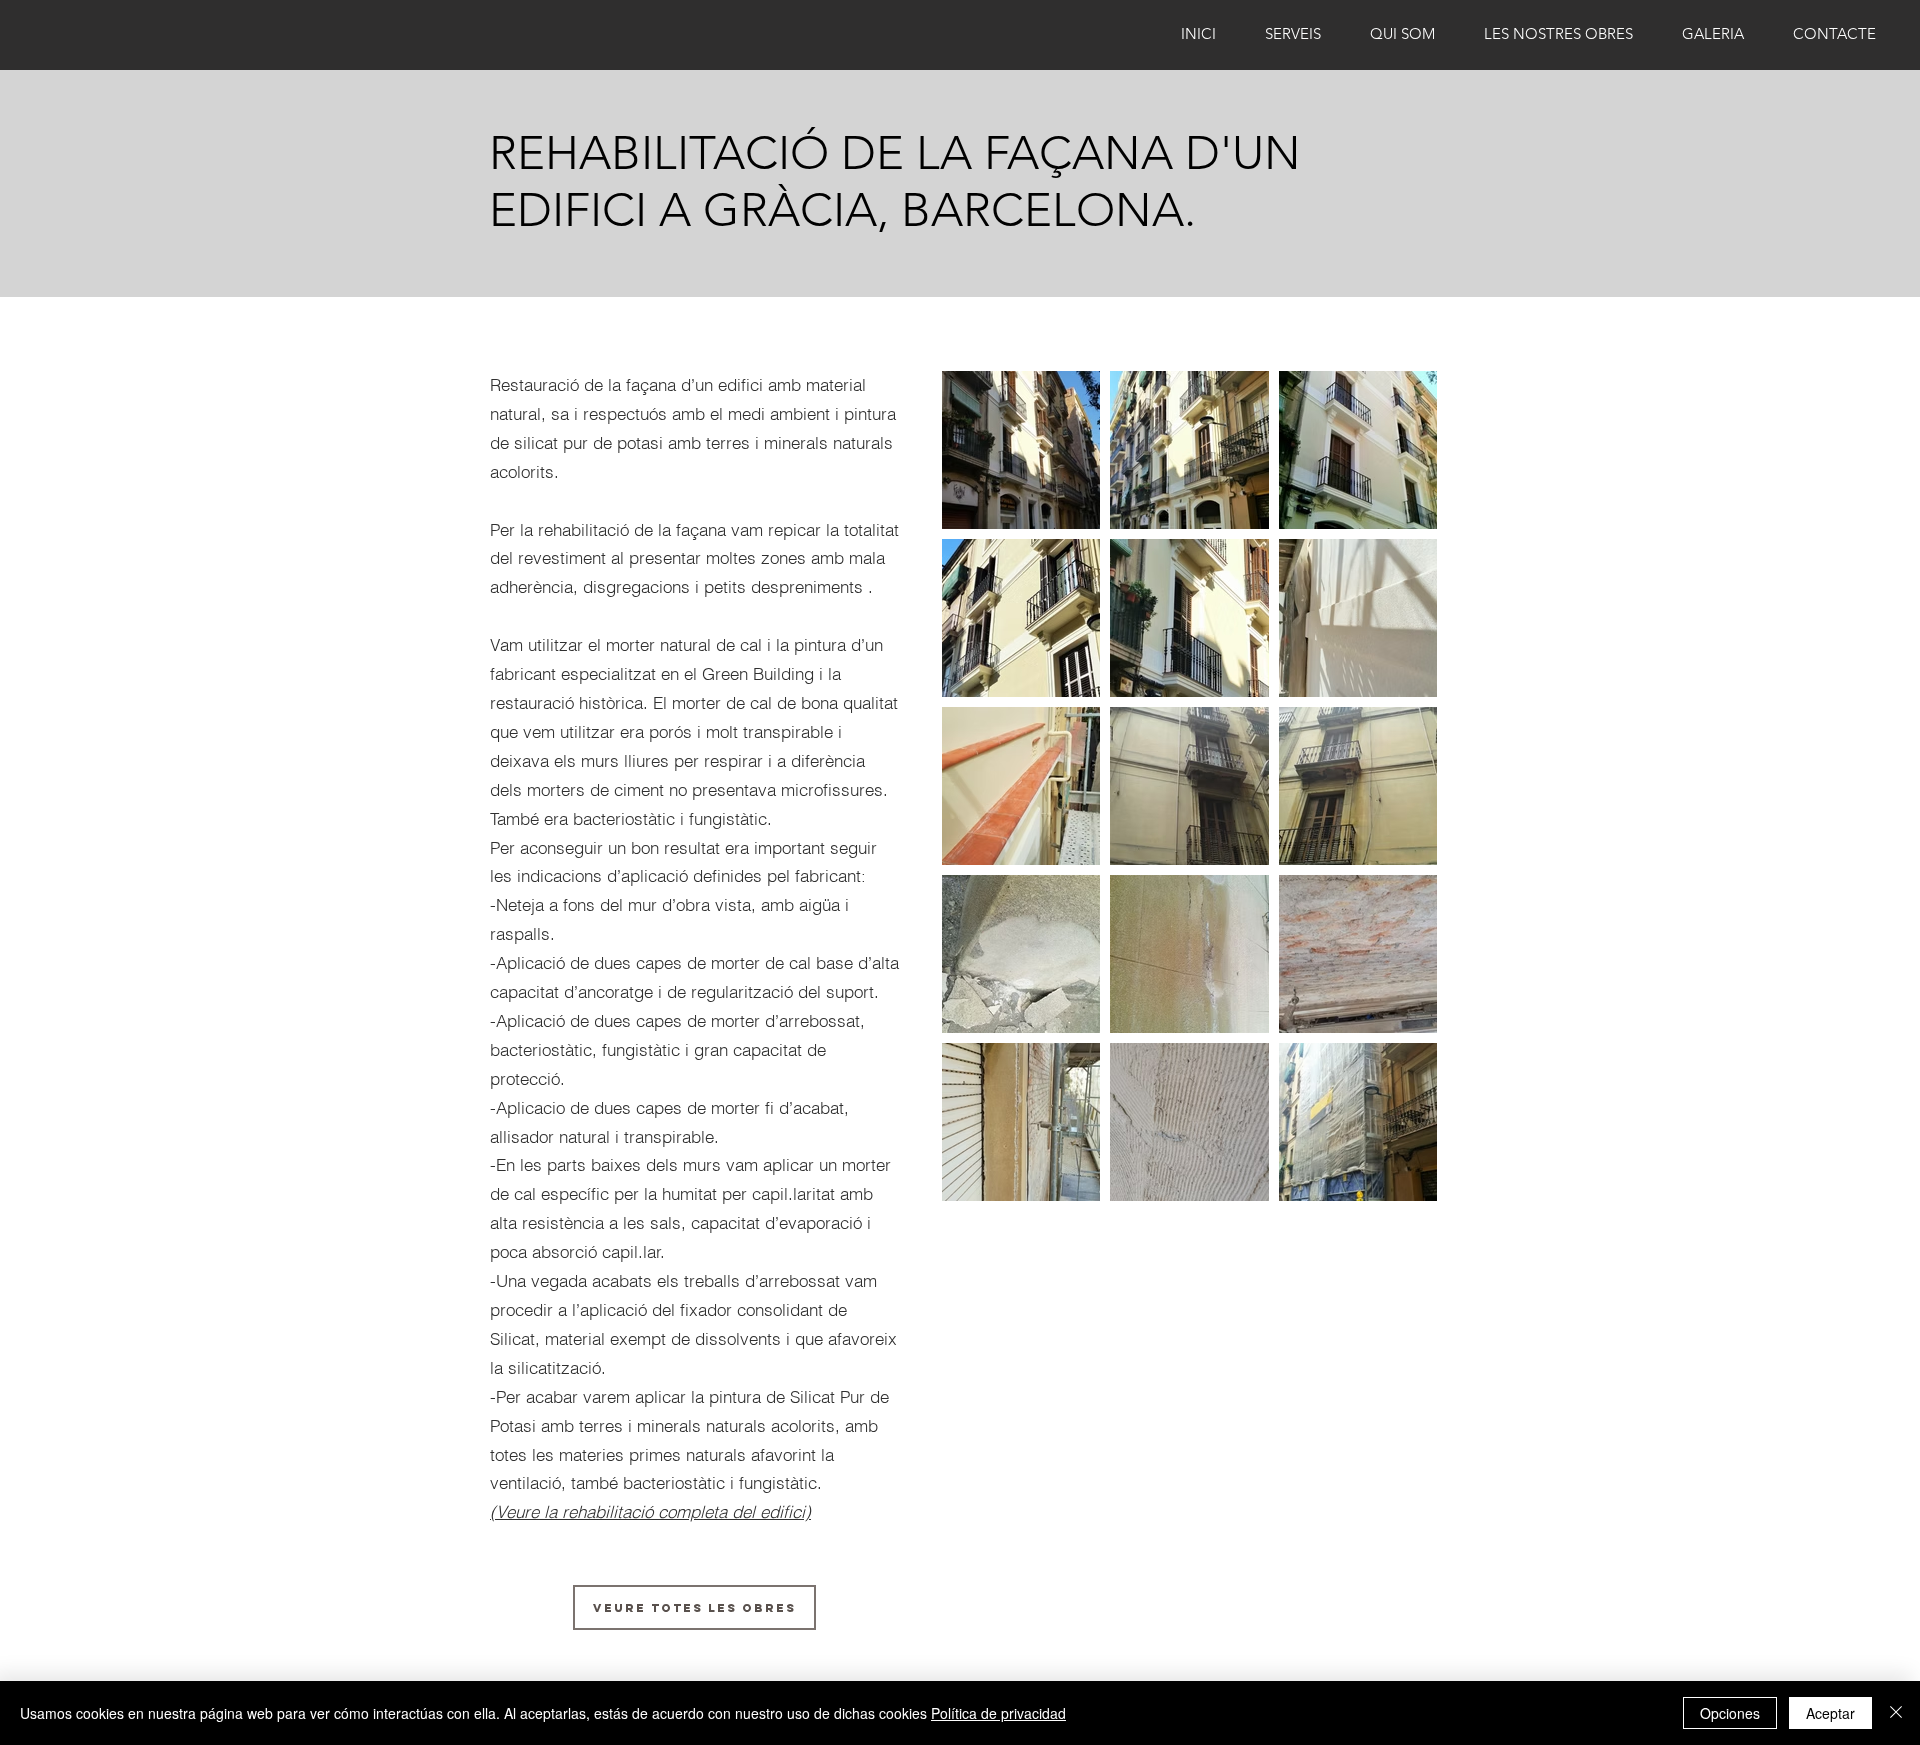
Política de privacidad (998, 1713)
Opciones (1730, 1713)
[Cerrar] (1896, 1713)
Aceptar (1830, 1713)
